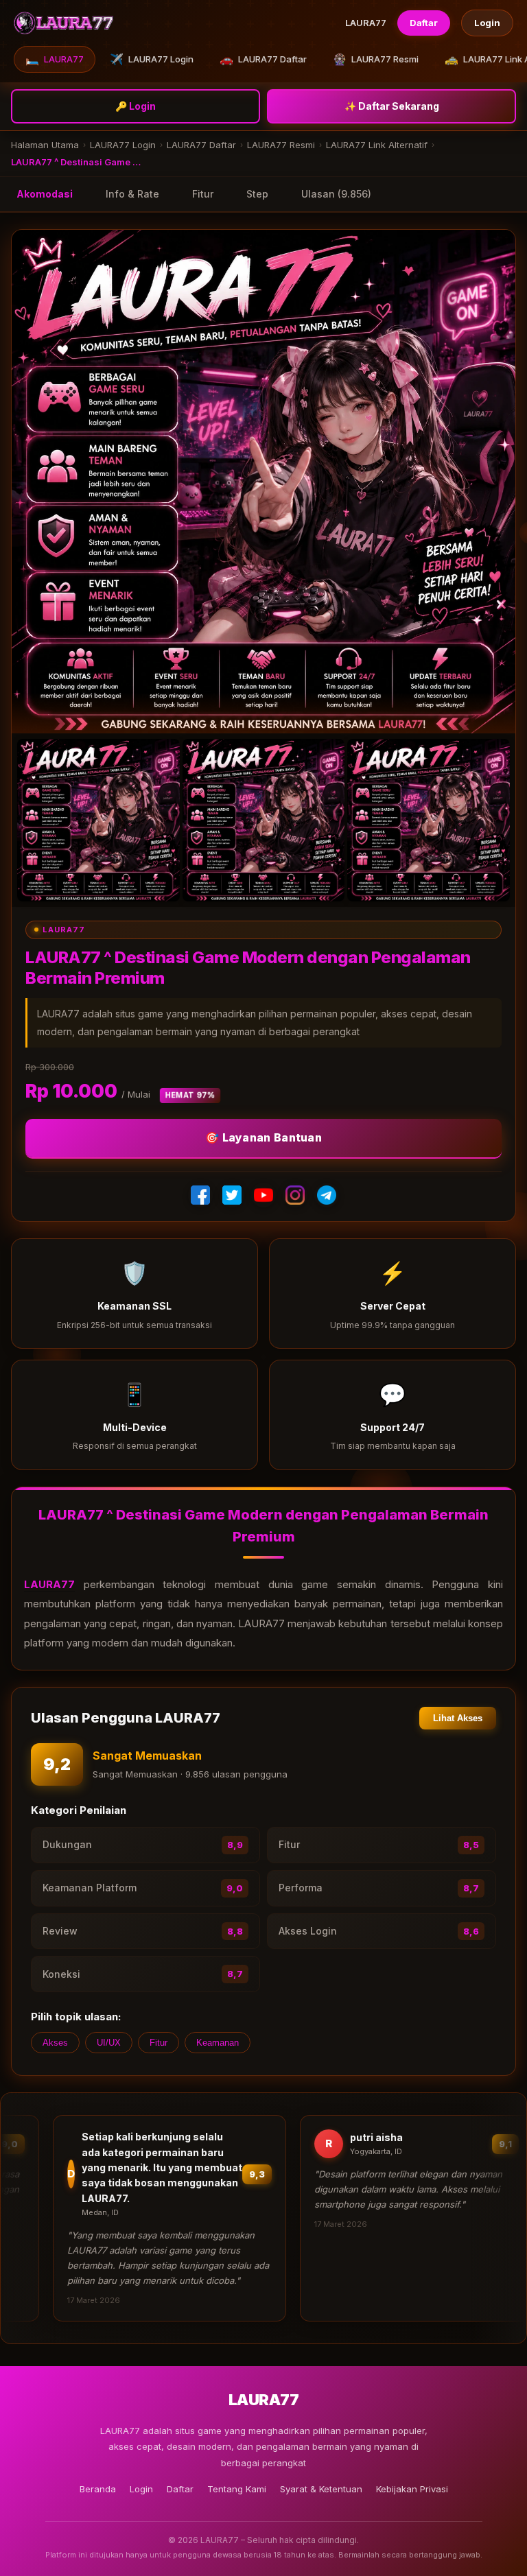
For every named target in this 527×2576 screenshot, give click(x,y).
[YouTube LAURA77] (263, 1195)
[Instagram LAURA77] (295, 1195)
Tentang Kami (237, 2489)
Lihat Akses (458, 1718)
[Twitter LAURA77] (232, 1195)
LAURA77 (55, 59)
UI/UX (109, 2043)
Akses (55, 2043)
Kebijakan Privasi (412, 2489)
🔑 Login (136, 106)
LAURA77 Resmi (376, 59)
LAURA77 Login (152, 59)
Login (487, 23)
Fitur (203, 194)
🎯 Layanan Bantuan (263, 1137)
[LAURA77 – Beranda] (64, 23)
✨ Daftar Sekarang (392, 106)
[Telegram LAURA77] (327, 1195)
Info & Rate (132, 194)
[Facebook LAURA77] (200, 1195)
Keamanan (218, 2043)
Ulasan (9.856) (336, 194)
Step (257, 194)
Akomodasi (45, 194)
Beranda (98, 2489)
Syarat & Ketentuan (321, 2489)
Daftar (424, 23)
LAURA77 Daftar (263, 59)
